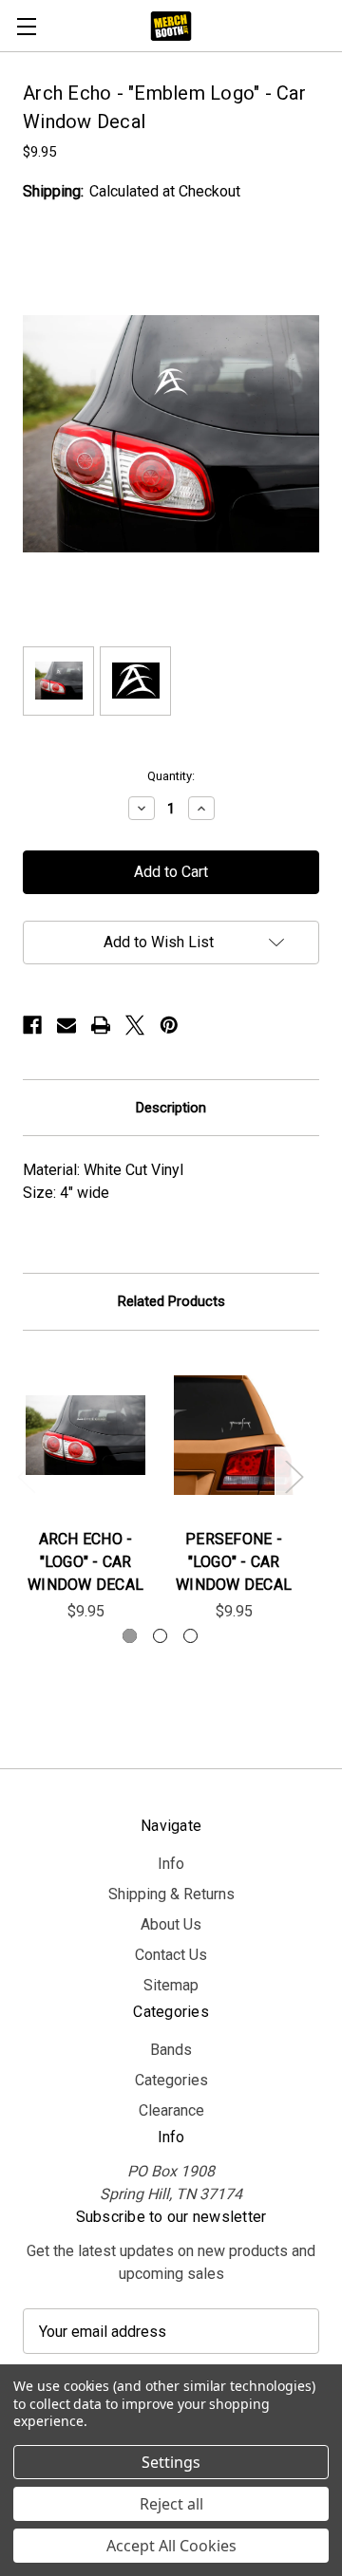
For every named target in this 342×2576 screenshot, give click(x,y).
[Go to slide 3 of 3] (190, 1636)
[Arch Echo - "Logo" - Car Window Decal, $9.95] (85, 1435)
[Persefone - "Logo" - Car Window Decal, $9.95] (234, 1435)
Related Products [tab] (171, 1301)
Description (171, 1108)
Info (171, 1864)
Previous (26, 1475)
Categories (171, 2080)
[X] (135, 1025)
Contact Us (171, 1955)
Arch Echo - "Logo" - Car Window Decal (85, 1562)
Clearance (171, 2110)
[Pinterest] (169, 1025)
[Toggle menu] (26, 26)
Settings (171, 2462)
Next (294, 1475)
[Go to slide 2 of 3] (160, 1636)
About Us (171, 1924)
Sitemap (171, 1985)
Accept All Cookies (171, 2546)
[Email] (66, 1025)
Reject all (171, 2504)
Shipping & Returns (171, 1894)
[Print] (101, 1025)
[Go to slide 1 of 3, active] (130, 1636)
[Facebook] (32, 1025)
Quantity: (171, 776)
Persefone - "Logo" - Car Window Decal (234, 1562)
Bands (171, 2050)
